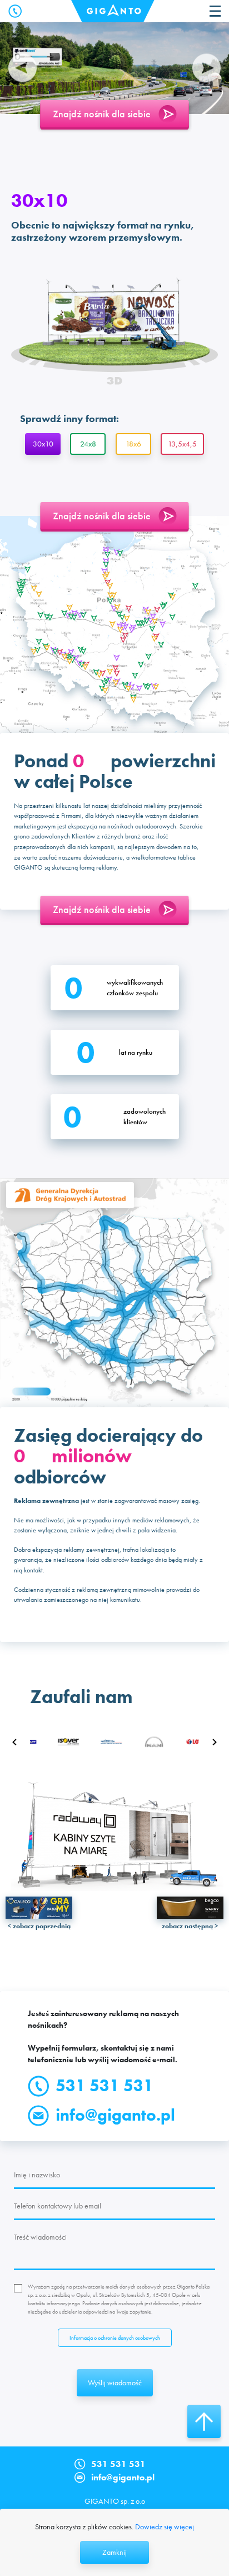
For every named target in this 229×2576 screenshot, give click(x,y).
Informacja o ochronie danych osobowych (115, 2338)
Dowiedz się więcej (165, 2527)
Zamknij (114, 2552)
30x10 (43, 444)
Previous (23, 68)
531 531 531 (104, 2086)
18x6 (133, 444)
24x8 (88, 444)
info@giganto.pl (115, 2115)
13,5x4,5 (182, 444)
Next (206, 68)
